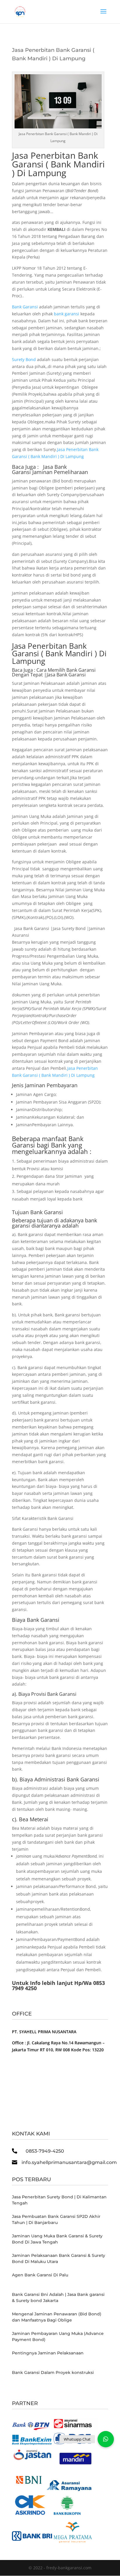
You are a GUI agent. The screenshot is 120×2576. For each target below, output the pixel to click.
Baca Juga (22, 670)
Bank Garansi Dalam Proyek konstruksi (53, 2372)
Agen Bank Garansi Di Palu (40, 2275)
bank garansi (67, 314)
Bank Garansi (25, 307)
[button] (106, 2439)
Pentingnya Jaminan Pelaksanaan (48, 2353)
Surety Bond (24, 359)
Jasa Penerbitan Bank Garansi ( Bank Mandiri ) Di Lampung (58, 164)
